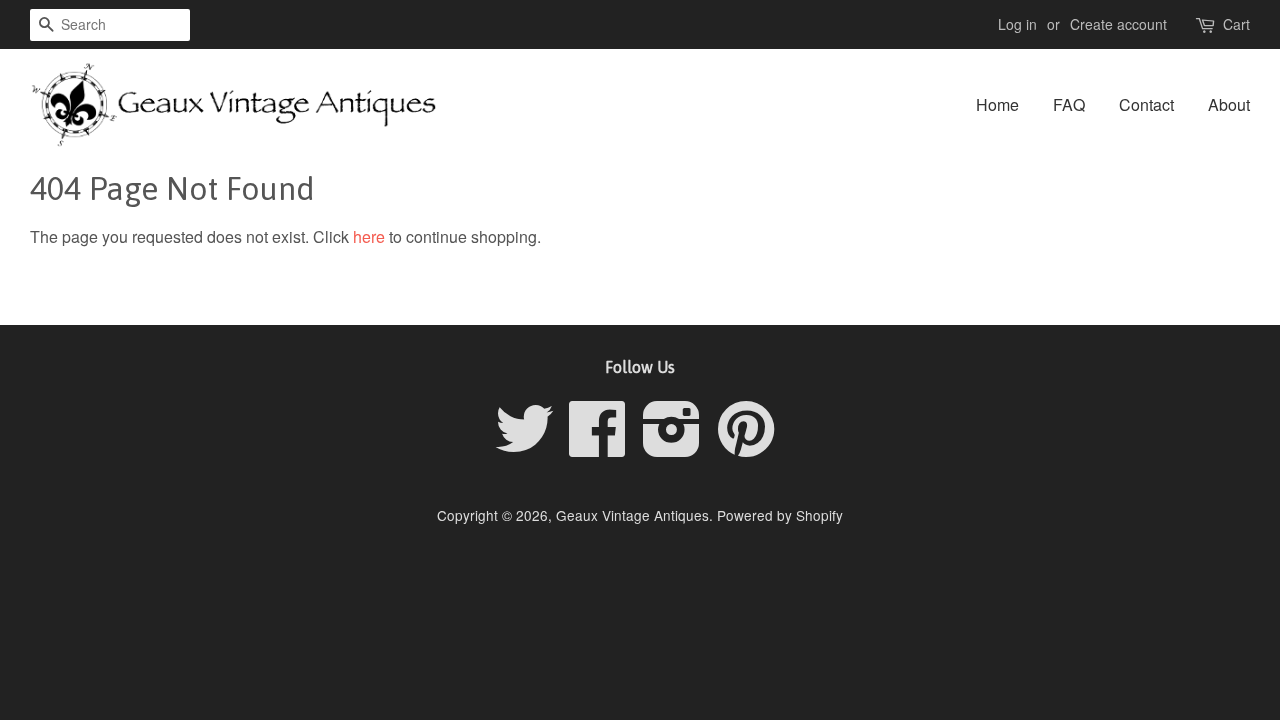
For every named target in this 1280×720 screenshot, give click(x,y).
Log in (1017, 24)
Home (997, 104)
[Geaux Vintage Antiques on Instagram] (672, 446)
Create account (1118, 24)
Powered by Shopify (780, 515)
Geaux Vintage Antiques (632, 515)
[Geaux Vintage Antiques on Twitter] (524, 446)
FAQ (1069, 104)
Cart (1236, 24)
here (369, 236)
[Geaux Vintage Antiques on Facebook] (598, 446)
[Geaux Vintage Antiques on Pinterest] (746, 446)
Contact (1146, 104)
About (1229, 104)
